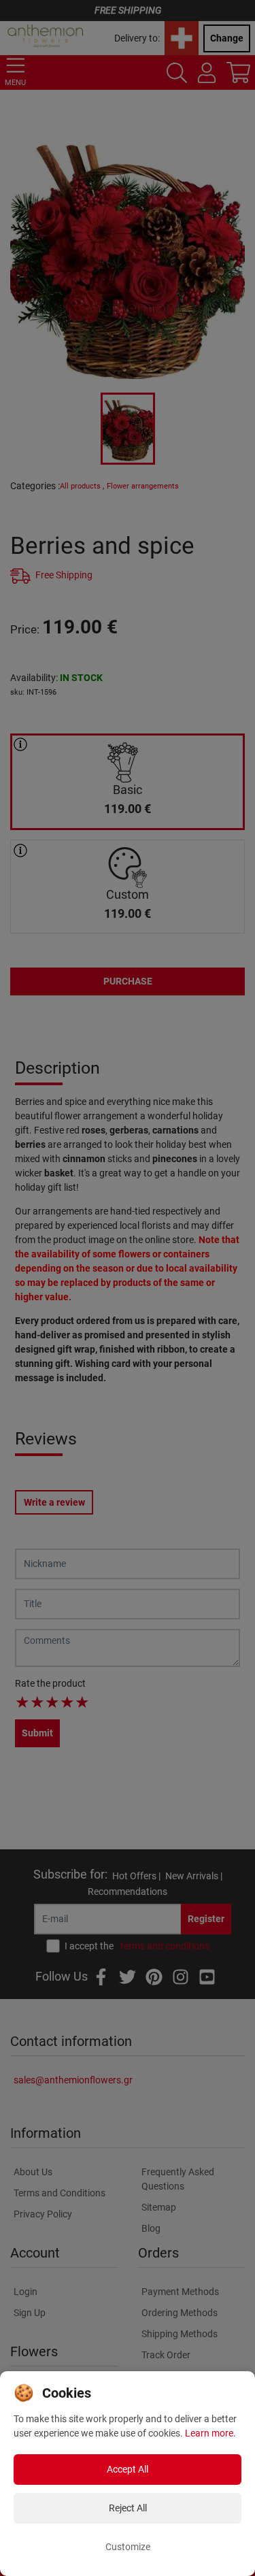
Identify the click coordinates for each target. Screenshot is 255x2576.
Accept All (128, 2469)
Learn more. (210, 2433)
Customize (128, 2547)
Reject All (128, 2508)
